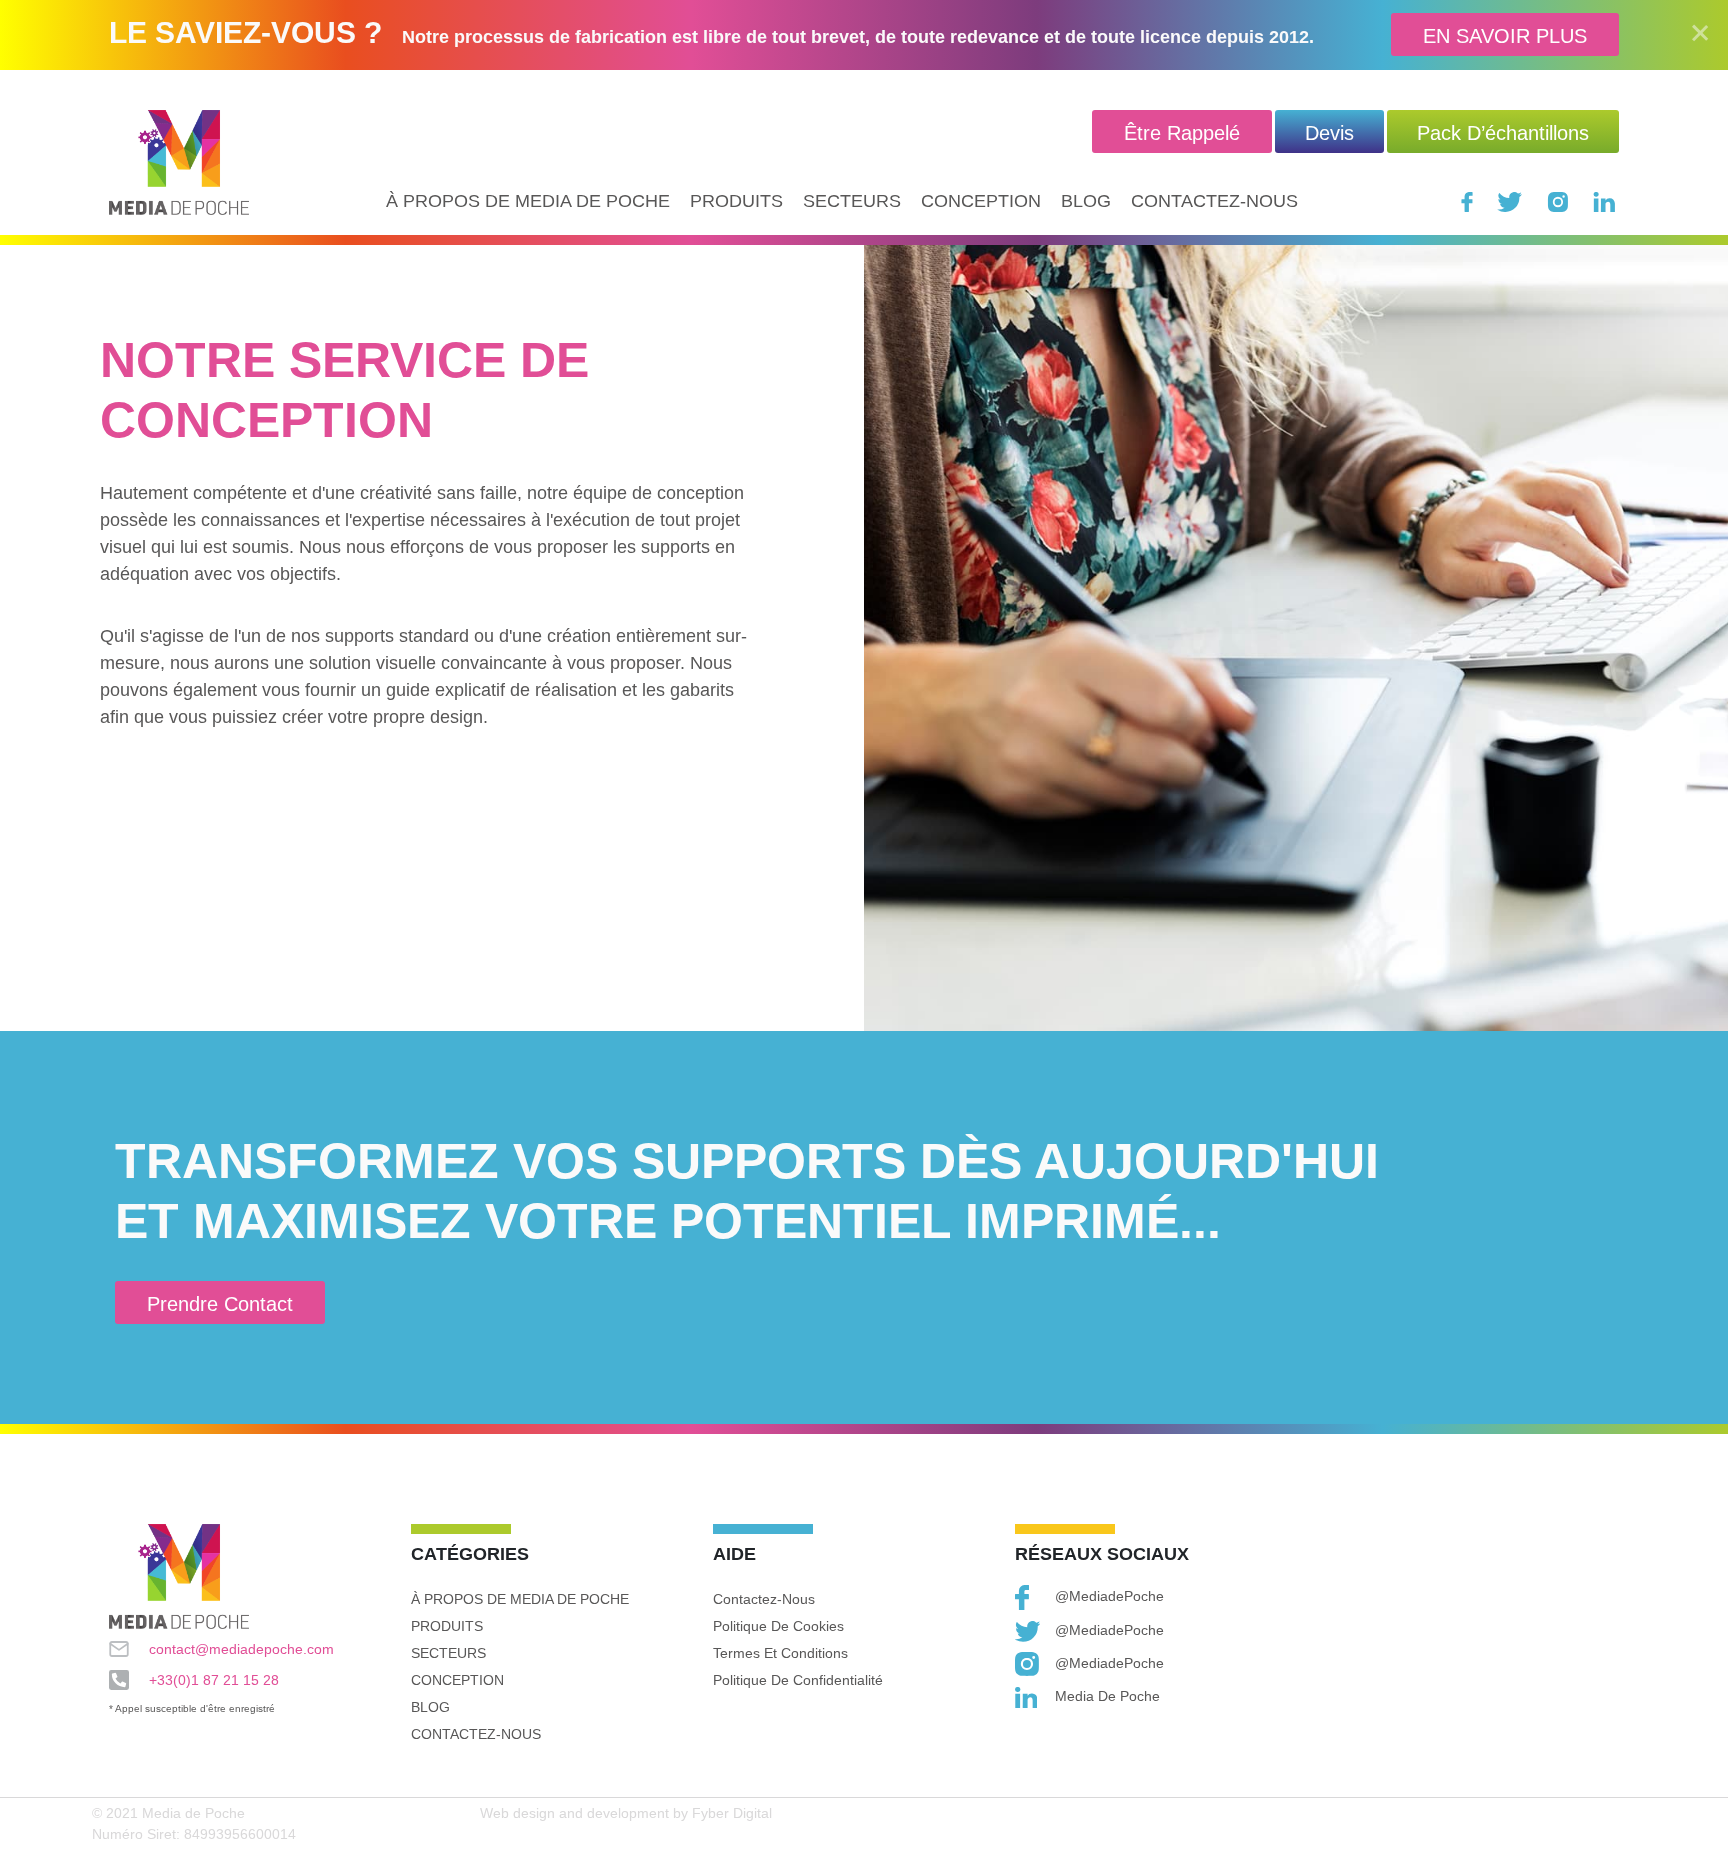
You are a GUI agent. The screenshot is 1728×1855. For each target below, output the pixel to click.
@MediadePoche (1109, 1596)
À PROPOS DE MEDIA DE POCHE (528, 201)
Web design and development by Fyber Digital (626, 1813)
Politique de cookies (778, 1626)
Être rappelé (1182, 133)
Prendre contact (220, 1304)
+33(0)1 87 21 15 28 (214, 1680)
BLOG (1086, 201)
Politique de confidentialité (798, 1680)
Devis (1329, 133)
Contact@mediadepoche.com (241, 1649)
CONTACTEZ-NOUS (1214, 201)
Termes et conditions (780, 1653)
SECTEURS (852, 201)
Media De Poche (1107, 1696)
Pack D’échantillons (1503, 133)
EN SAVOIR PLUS (1505, 36)
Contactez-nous (764, 1599)
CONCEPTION (981, 201)
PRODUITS (736, 201)
